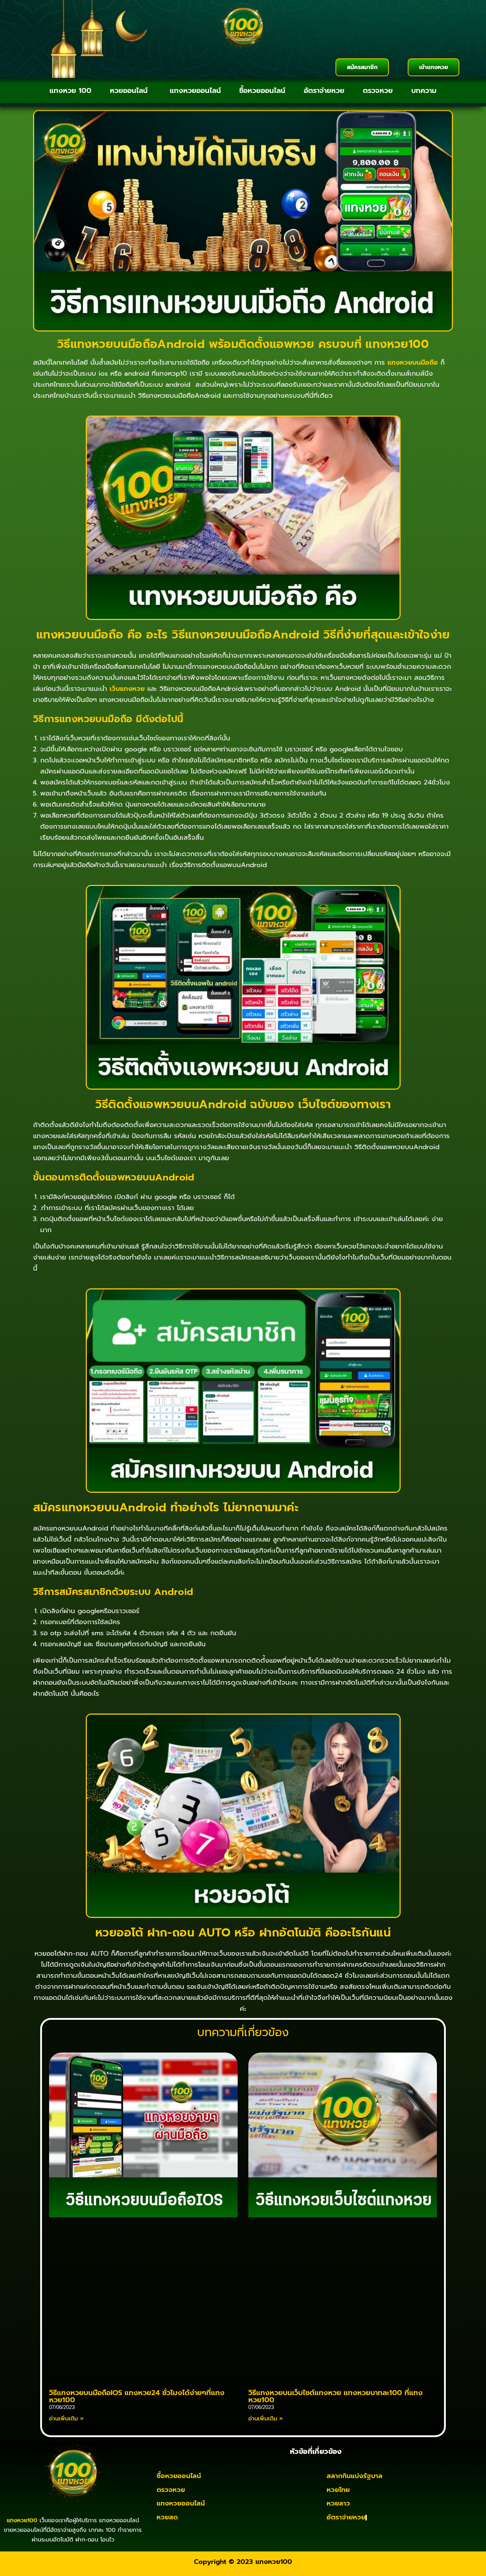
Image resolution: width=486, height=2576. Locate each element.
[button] (131, 90)
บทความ (424, 90)
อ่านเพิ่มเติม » (66, 2419)
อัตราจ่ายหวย (324, 90)
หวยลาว (338, 2503)
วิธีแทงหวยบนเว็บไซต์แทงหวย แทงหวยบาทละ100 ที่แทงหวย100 (336, 2396)
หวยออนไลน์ (129, 90)
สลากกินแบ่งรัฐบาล (355, 2476)
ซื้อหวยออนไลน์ (262, 90)
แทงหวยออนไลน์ (195, 90)
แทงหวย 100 (70, 90)
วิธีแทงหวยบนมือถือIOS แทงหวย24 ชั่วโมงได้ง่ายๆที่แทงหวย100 (137, 2396)
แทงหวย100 (274, 2562)
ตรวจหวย (378, 90)
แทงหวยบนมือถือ (413, 363)
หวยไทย (338, 2490)
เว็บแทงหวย (127, 689)
